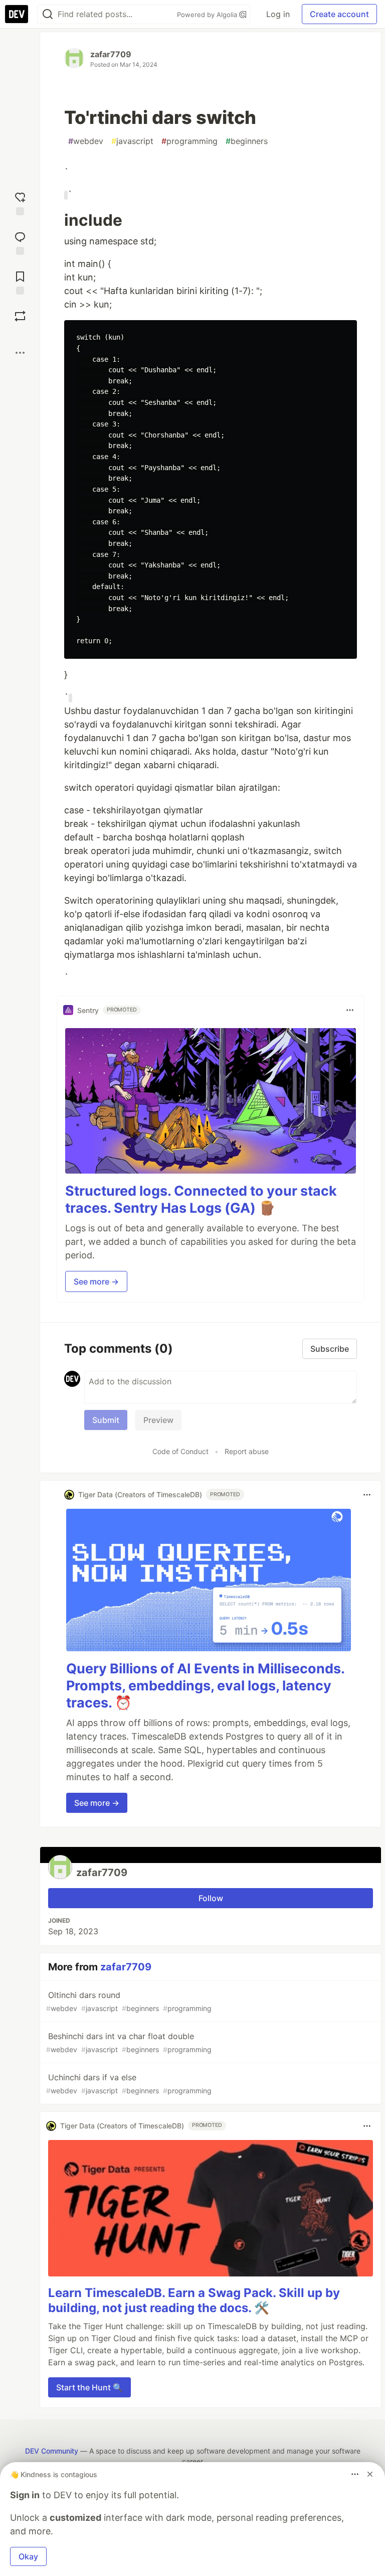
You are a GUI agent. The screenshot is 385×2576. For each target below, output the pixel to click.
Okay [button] (28, 2556)
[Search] (48, 14)
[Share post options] (20, 353)
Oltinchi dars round (129, 2001)
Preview (158, 1420)
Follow (211, 1898)
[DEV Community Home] (17, 14)
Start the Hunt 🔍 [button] (89, 2387)
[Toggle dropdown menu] (350, 1010)
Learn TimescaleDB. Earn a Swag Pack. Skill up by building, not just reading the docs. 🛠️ (194, 2300)
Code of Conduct (180, 1451)
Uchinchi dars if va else (129, 2084)
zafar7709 (111, 54)
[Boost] (20, 316)
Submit (106, 1420)
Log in (278, 14)
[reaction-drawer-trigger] (20, 202)
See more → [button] (96, 1281)
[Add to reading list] (20, 282)
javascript (132, 141)
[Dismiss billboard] (370, 2474)
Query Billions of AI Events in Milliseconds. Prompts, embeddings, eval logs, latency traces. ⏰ (205, 1686)
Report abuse (247, 1451)
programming (189, 141)
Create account (339, 14)
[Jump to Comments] (20, 242)
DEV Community (52, 2451)
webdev (86, 141)
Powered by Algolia (208, 15)
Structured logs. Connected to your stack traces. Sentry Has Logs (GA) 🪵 (201, 1199)
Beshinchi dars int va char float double (129, 2042)
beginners (247, 141)
